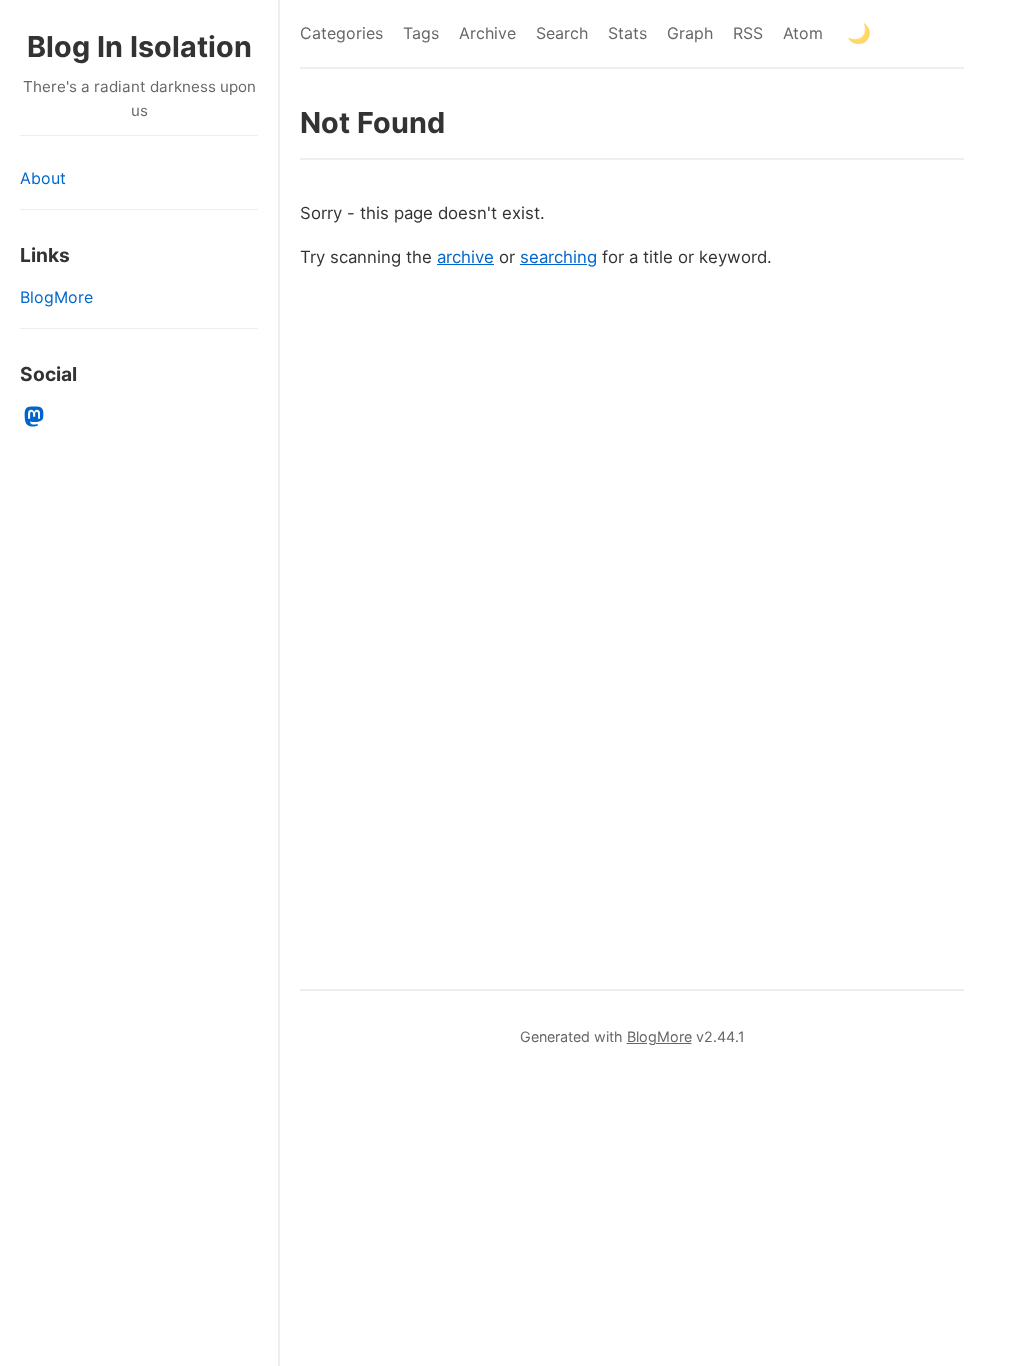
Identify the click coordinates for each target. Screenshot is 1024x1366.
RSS (748, 33)
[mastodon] (34, 417)
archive (465, 257)
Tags (421, 33)
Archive (487, 33)
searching (558, 257)
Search (562, 33)
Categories (341, 33)
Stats (627, 33)
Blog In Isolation (139, 46)
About (43, 178)
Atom (803, 33)
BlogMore (56, 297)
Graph (690, 33)
